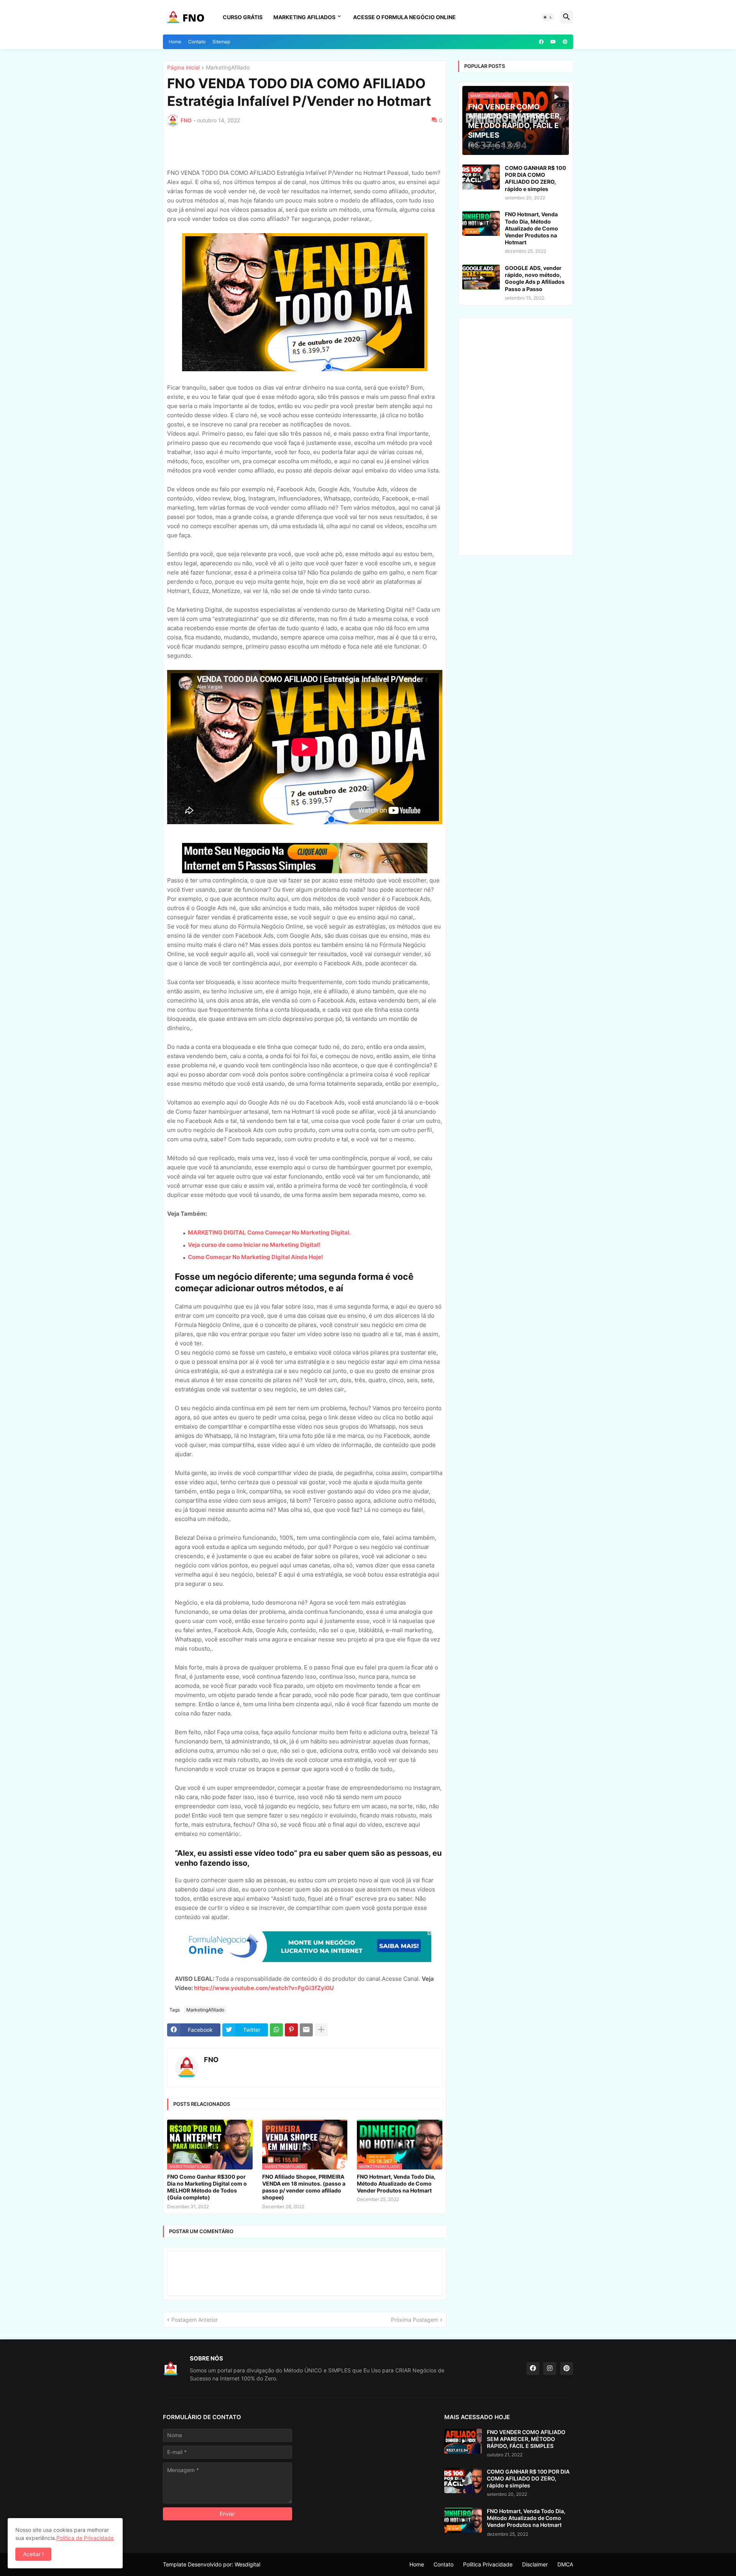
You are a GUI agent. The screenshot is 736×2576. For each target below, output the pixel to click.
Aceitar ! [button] (33, 2554)
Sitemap (221, 42)
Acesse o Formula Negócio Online (404, 17)
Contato (197, 42)
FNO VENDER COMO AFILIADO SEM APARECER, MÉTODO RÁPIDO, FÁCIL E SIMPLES (526, 2439)
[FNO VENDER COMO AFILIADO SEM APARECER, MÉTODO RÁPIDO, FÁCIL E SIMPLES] (463, 2441)
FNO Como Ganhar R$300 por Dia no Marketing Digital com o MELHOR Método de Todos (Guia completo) (207, 2187)
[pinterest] (565, 42)
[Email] (306, 2030)
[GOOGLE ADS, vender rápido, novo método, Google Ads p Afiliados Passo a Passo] (481, 277)
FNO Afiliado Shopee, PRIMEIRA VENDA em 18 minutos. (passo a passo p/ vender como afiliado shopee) (304, 2187)
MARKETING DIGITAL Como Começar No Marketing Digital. (269, 1232)
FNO (211, 2060)
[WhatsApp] (276, 2030)
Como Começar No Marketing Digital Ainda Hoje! (255, 1257)
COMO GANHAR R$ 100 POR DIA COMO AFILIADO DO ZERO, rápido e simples (536, 178)
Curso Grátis (243, 17)
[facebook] (541, 42)
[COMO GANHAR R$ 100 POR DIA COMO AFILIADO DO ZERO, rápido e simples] (481, 177)
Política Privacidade (488, 2564)
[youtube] (553, 42)
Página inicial (183, 68)
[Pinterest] (291, 2030)
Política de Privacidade (85, 2538)
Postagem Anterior (195, 2320)
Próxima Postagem (415, 2320)
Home (175, 42)
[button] (548, 17)
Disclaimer (535, 2564)
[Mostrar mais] (321, 2030)
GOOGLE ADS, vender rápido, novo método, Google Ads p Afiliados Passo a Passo (535, 278)
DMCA (565, 2564)
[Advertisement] (232, 146)
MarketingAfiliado (228, 68)
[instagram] (550, 2369)
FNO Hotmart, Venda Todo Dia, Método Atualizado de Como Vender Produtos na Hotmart (396, 2183)
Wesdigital (247, 2564)
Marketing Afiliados (304, 17)
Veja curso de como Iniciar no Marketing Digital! (254, 1245)
